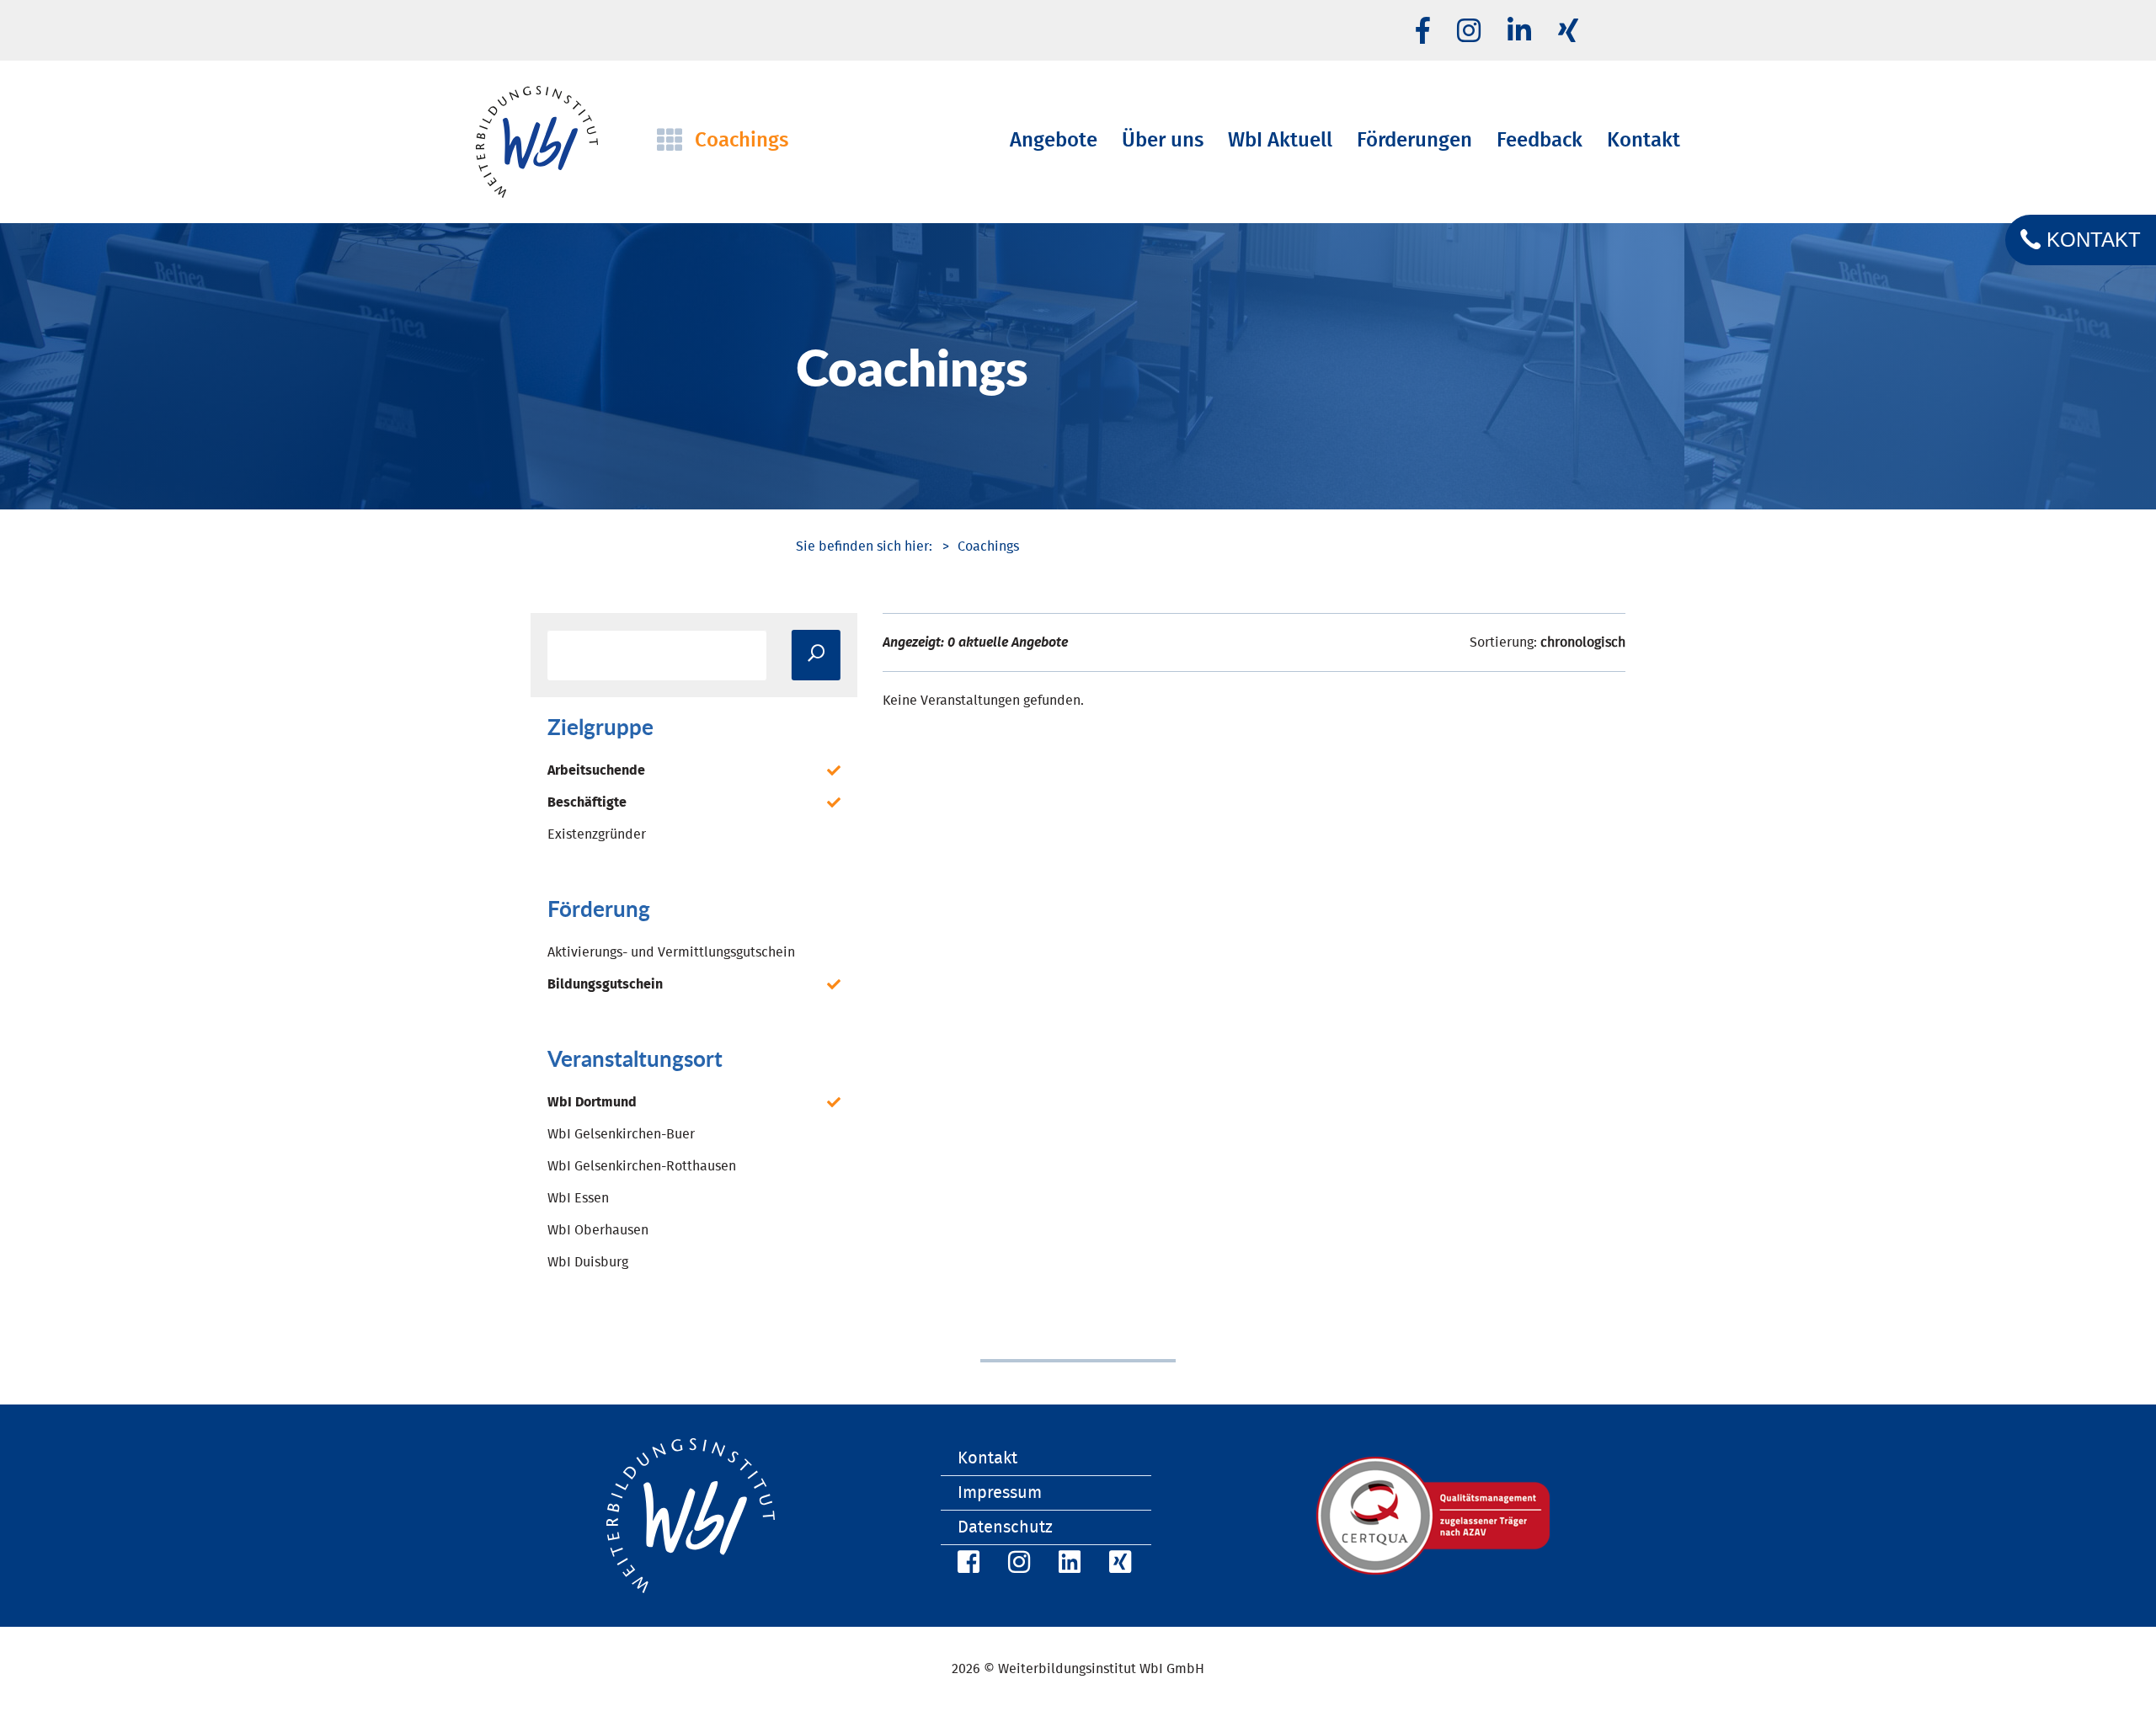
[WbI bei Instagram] (1017, 1565)
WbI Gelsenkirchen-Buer (621, 1134)
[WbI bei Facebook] (966, 1565)
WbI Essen (578, 1198)
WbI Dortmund (592, 1102)
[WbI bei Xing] (1568, 32)
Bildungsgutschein (605, 984)
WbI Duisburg (588, 1262)
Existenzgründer (597, 834)
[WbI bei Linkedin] (1519, 32)
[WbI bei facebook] (1423, 32)
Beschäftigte (587, 802)
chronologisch (1583, 642)
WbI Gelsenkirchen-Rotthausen (642, 1166)
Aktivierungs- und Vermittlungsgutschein (671, 952)
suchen (816, 655)
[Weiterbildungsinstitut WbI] (864, 546)
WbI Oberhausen (598, 1230)
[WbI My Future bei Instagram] (1469, 32)
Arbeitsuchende (596, 770)
